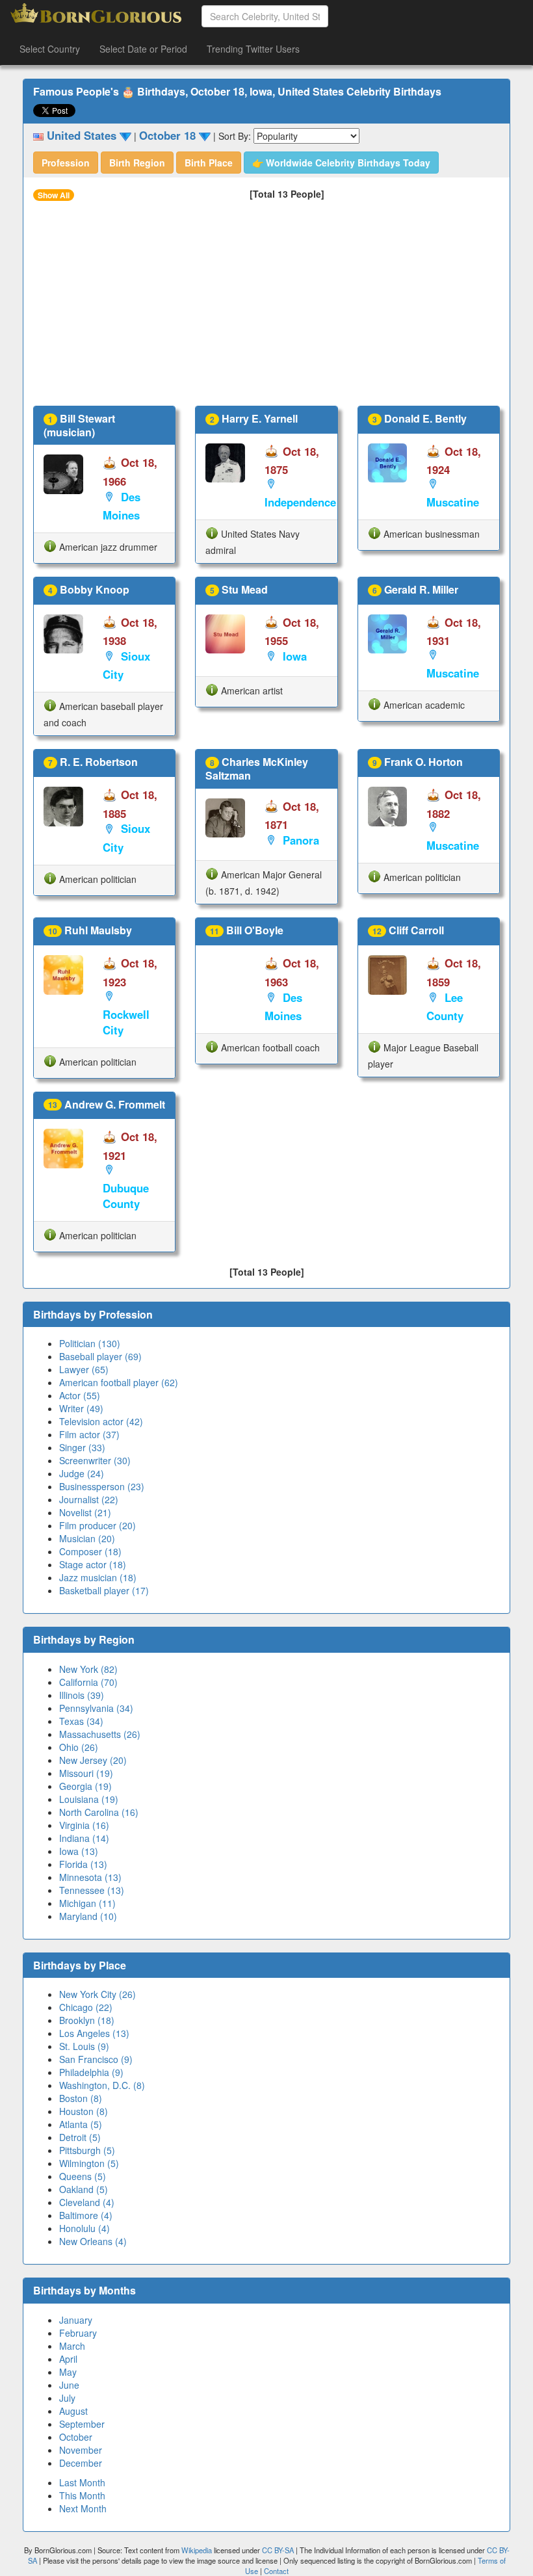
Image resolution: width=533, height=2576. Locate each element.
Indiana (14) (84, 1838)
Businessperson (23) (102, 1486)
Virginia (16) (84, 1825)
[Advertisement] (266, 308)
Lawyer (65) (84, 1369)
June (69, 2385)
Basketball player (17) (104, 1590)
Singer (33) (82, 1447)
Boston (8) (81, 2098)
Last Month (82, 2482)
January (76, 2320)
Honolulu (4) (84, 2228)
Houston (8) (84, 2111)
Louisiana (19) (89, 1799)
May (68, 2372)
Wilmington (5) (89, 2163)
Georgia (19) (85, 1786)
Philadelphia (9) (91, 2072)
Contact (276, 2571)
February (78, 2333)
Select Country (50, 49)
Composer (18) (90, 1551)
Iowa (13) (79, 1851)
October (76, 2437)
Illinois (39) (82, 1695)
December (81, 2463)
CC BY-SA (278, 2550)
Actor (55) (80, 1395)
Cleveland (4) (87, 2202)
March (72, 2346)
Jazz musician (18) (98, 1577)
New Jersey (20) (93, 1760)
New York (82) (88, 1669)
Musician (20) (87, 1538)
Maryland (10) (88, 1916)
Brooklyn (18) (87, 2020)
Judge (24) (82, 1473)
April (68, 2359)
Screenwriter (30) (95, 1460)
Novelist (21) (85, 1512)
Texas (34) (81, 1721)
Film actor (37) (89, 1434)
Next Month (83, 2508)
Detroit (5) (80, 2137)
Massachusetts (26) (100, 1734)
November (81, 2450)
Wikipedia (197, 2550)
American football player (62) (119, 1382)
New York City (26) (97, 1994)
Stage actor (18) (93, 1564)
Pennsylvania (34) (96, 1708)
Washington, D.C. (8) (102, 2085)
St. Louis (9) (84, 2046)
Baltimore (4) (86, 2215)
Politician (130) (90, 1343)
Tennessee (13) (92, 1890)
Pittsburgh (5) (87, 2150)
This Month (82, 2495)
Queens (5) (83, 2176)
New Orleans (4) (93, 2241)
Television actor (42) (101, 1421)
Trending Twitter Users (253, 49)
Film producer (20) (97, 1525)
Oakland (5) (84, 2189)
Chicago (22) (86, 2007)
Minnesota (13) (90, 1877)
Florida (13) (83, 1864)
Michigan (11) (87, 1903)
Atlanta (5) (81, 2124)
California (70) (88, 1682)
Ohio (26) (79, 1747)
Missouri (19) (86, 1773)
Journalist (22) (89, 1499)
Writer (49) (81, 1408)
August (73, 2411)
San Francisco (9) (96, 2059)
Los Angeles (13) (94, 2033)
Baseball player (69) (100, 1356)
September (82, 2424)
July (67, 2398)
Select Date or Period (143, 49)
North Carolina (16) (99, 1812)
